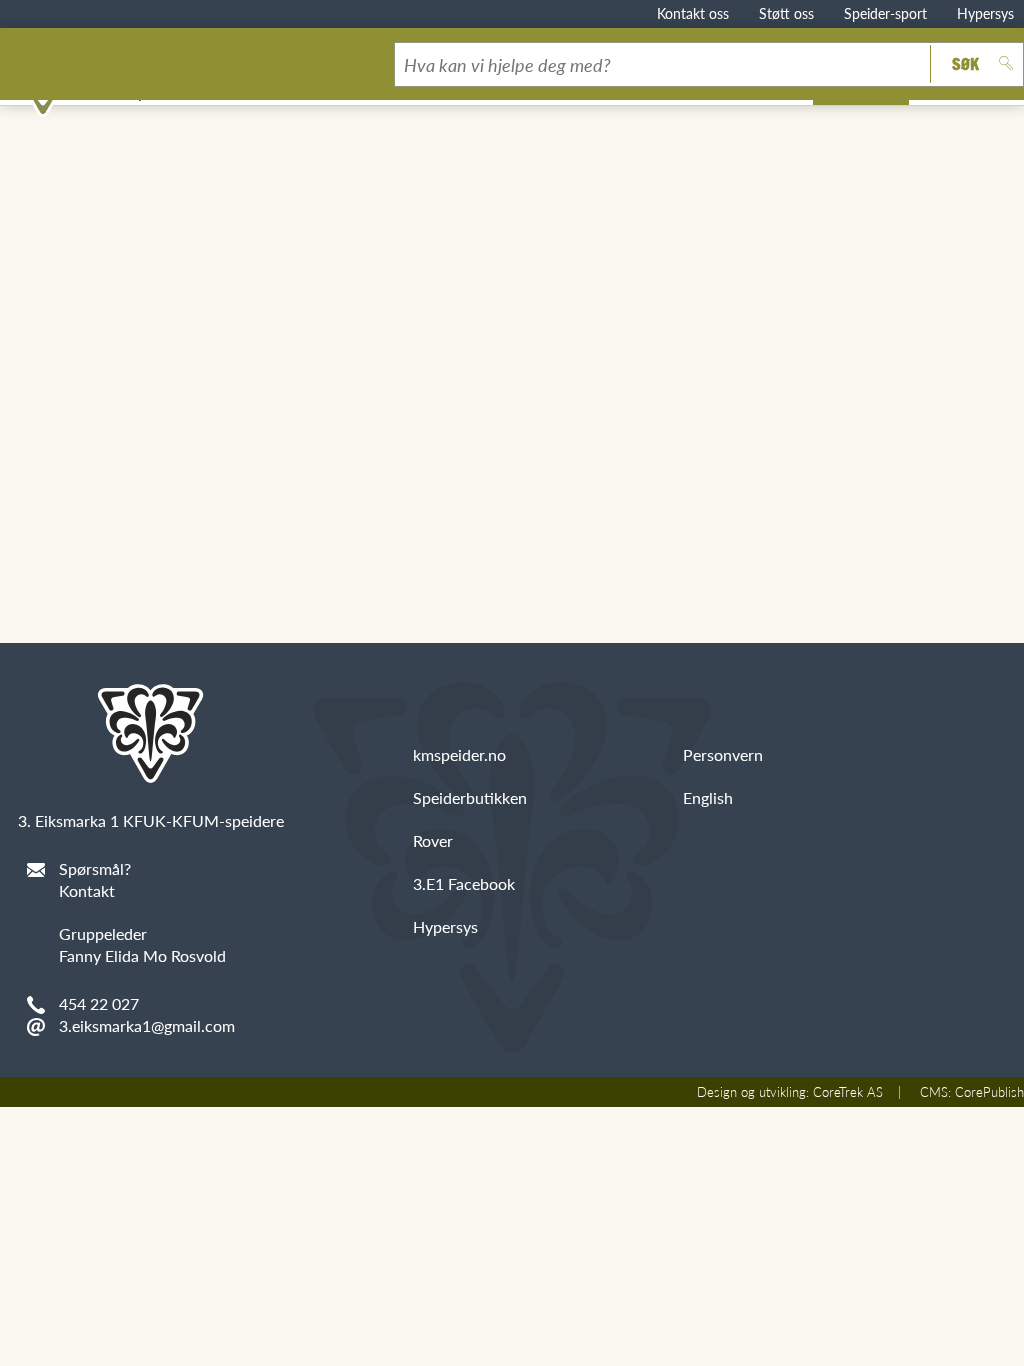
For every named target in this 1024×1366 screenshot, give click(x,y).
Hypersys (985, 13)
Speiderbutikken (470, 797)
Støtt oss (786, 13)
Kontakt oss (693, 13)
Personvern (723, 754)
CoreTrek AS (848, 1092)
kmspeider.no (459, 754)
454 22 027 (99, 1003)
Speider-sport (885, 13)
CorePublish (989, 1092)
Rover (433, 840)
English (708, 797)
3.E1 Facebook (464, 883)
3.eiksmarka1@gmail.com (147, 1025)
